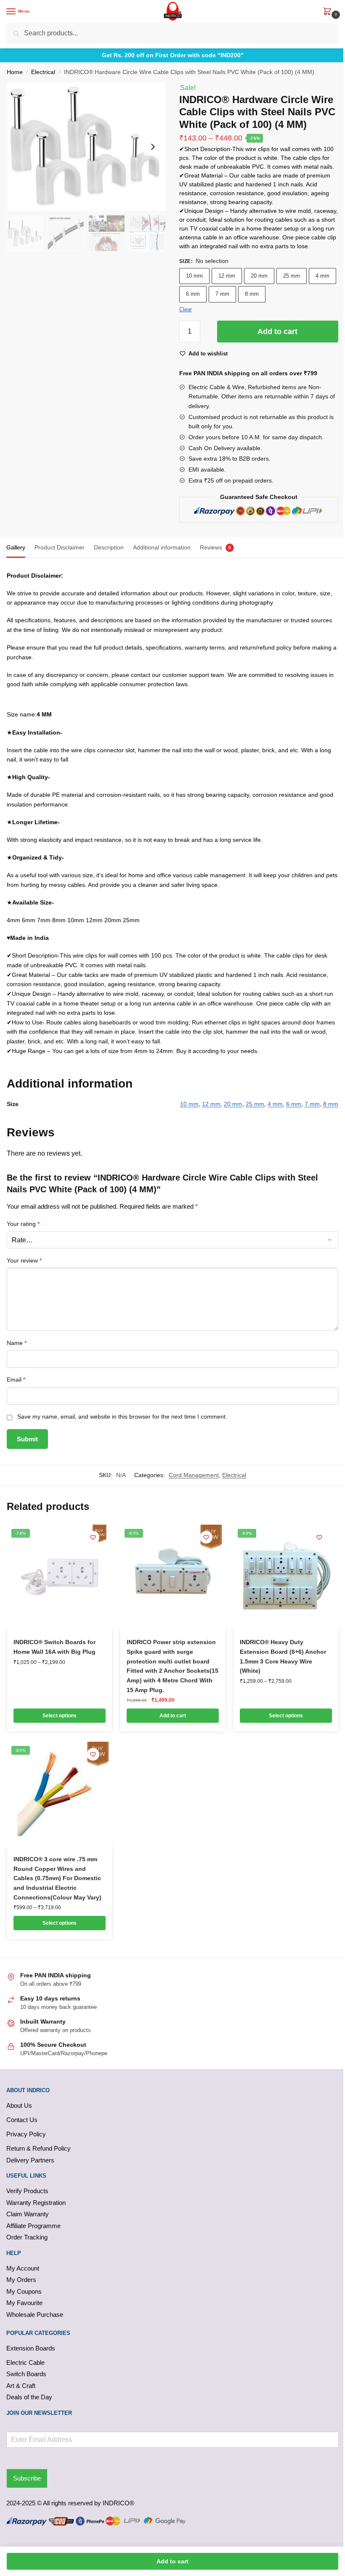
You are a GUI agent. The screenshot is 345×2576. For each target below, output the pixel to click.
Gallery (16, 547)
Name (17, 1343)
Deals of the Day (29, 2397)
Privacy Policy (26, 2134)
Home (15, 72)
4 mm (322, 276)
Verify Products (27, 2191)
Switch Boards (26, 2374)
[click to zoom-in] (86, 147)
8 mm (252, 294)
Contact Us (22, 2120)
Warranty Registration (36, 2203)
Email (16, 1380)
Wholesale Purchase (35, 2315)
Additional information (162, 547)
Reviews (211, 547)
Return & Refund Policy (38, 2148)
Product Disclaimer (60, 547)
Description (109, 547)
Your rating (23, 1224)
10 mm (194, 276)
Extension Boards (31, 2348)
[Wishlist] (93, 1537)
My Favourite (24, 2303)
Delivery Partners (30, 2160)
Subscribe (27, 2478)
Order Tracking (27, 2237)
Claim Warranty (28, 2214)
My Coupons (24, 2291)
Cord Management (194, 1475)
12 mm (227, 276)
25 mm (292, 276)
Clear (186, 309)
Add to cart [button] (173, 1716)
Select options (60, 1716)
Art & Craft (21, 2386)
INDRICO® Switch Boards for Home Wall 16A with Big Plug (54, 1647)
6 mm (193, 294)
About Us (19, 2105)
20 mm (259, 276)
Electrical (43, 72)
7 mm (222, 294)
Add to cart (277, 332)
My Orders (21, 2280)
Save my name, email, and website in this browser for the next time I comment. (122, 1417)
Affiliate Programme (33, 2226)
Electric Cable (25, 2362)
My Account (23, 2268)
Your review (24, 1260)
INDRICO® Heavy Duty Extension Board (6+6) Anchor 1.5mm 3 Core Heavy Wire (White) (283, 1656)
